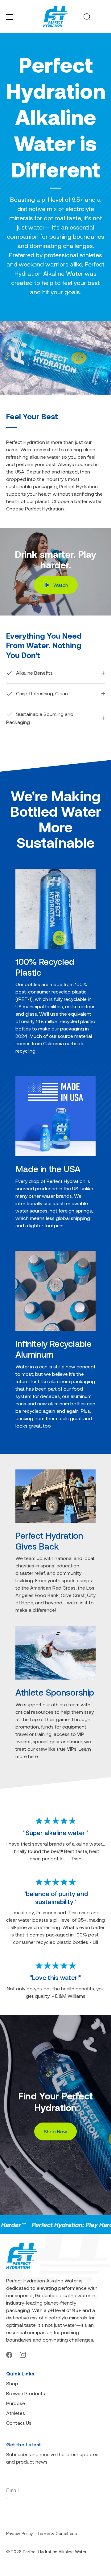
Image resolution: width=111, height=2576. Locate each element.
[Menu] (10, 17)
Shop (12, 2383)
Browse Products (26, 2393)
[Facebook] (9, 2354)
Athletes (16, 2413)
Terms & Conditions (57, 2533)
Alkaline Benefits (34, 673)
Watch (60, 585)
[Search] (87, 18)
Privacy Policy (20, 2533)
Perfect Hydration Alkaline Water (55, 2552)
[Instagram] (23, 2354)
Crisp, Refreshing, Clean (41, 693)
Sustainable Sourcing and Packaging (40, 718)
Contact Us (19, 2423)
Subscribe (88, 2491)
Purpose (16, 2403)
